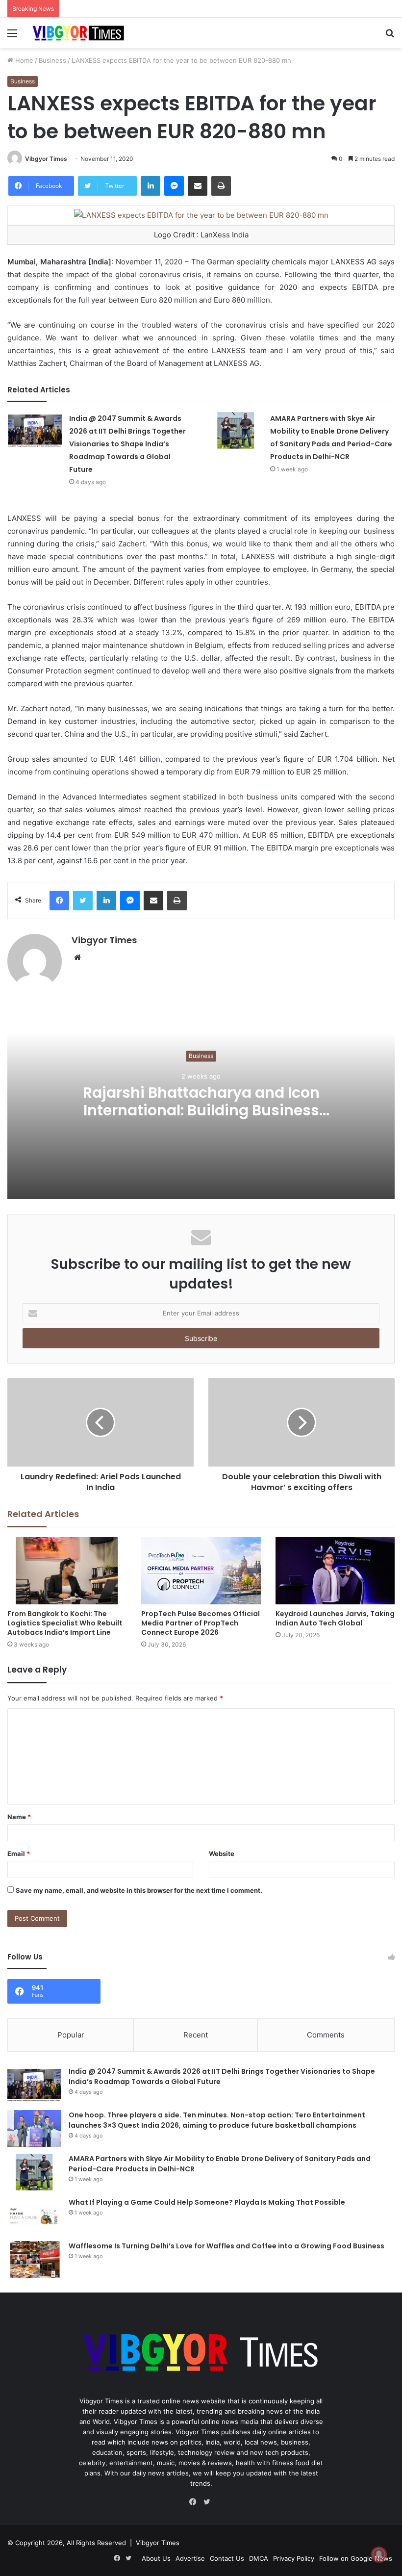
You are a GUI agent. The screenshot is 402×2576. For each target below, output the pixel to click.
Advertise (190, 2558)
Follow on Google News (356, 2558)
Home (23, 60)
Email (19, 1854)
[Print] (221, 186)
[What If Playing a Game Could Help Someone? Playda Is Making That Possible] (34, 2216)
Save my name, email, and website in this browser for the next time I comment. (139, 1890)
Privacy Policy (294, 2558)
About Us (156, 2558)
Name (19, 1817)
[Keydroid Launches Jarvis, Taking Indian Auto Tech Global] (335, 1571)
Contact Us (227, 2558)
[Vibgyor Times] (78, 33)
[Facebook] (59, 901)
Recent (196, 2035)
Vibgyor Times (46, 159)
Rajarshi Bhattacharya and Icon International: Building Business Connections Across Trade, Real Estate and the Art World (201, 1119)
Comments (326, 2035)
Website (222, 1854)
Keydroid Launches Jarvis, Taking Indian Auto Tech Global (335, 1618)
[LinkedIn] (151, 186)
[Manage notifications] (379, 2554)
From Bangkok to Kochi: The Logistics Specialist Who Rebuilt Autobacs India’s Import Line (65, 1623)
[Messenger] (174, 186)
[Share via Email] (198, 186)
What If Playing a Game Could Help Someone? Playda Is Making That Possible (207, 2202)
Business (52, 60)
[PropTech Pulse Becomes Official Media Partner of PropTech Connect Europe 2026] (201, 1571)
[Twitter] (83, 901)
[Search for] (390, 37)
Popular (71, 2035)
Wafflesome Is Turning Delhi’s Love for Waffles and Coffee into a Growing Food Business (226, 2246)
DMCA (259, 2558)
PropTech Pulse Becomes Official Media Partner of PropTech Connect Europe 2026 (201, 1623)
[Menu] (12, 37)
